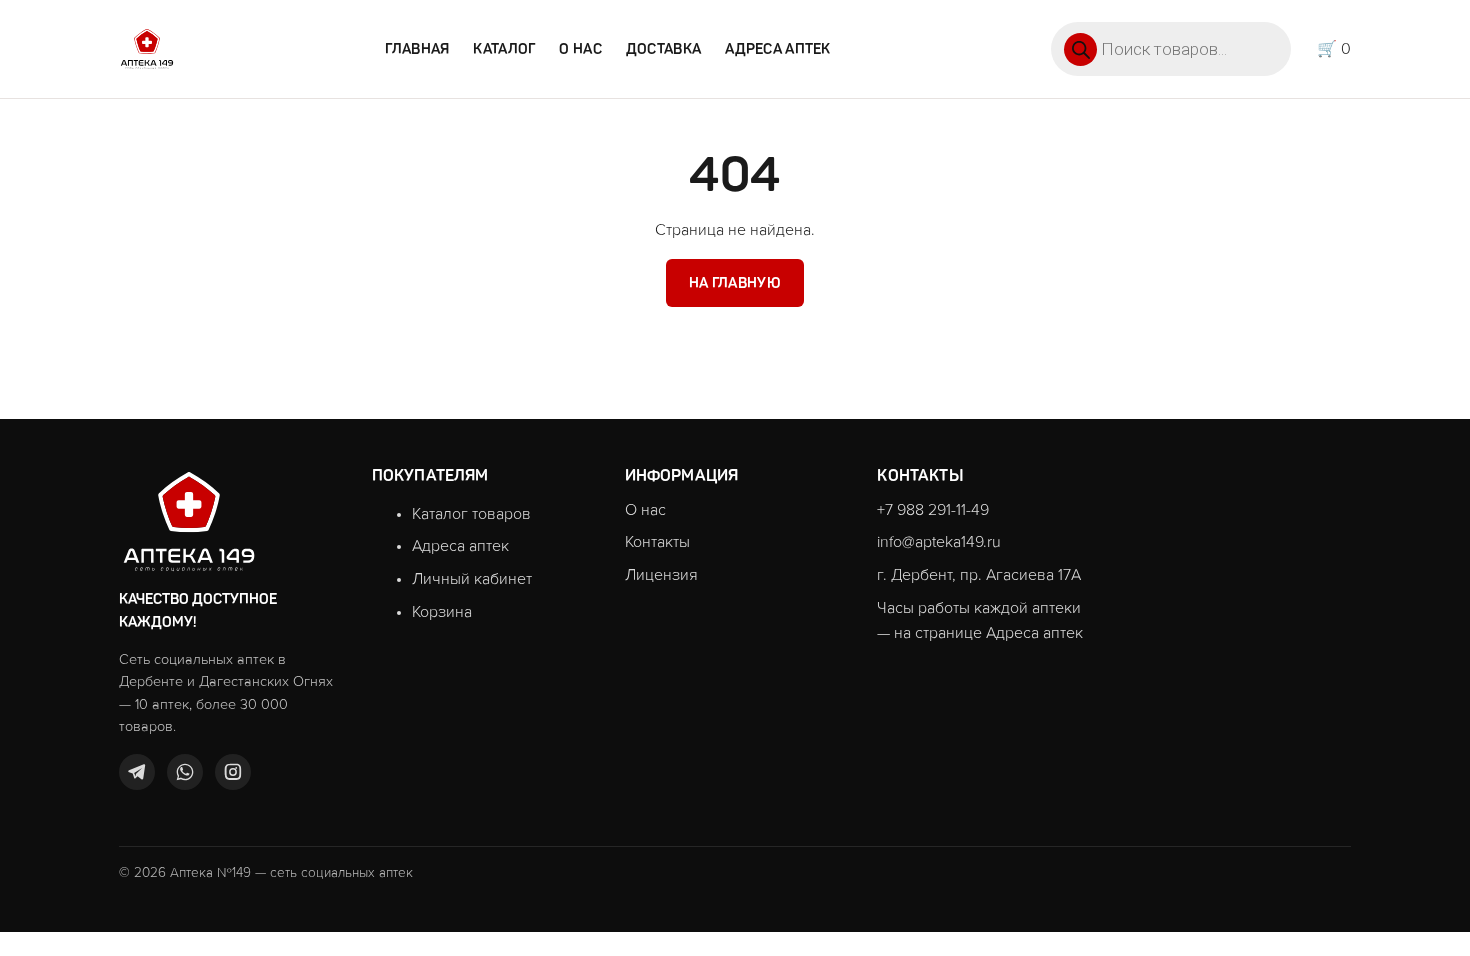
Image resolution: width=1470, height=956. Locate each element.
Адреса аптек (777, 49)
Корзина (442, 612)
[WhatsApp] (185, 772)
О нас (580, 49)
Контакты (657, 542)
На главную (735, 283)
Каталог (504, 49)
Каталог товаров (471, 514)
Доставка (663, 49)
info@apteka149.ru (939, 542)
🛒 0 (1334, 49)
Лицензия (661, 575)
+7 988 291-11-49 (933, 510)
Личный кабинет (472, 579)
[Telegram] (137, 772)
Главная (417, 49)
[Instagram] (233, 772)
